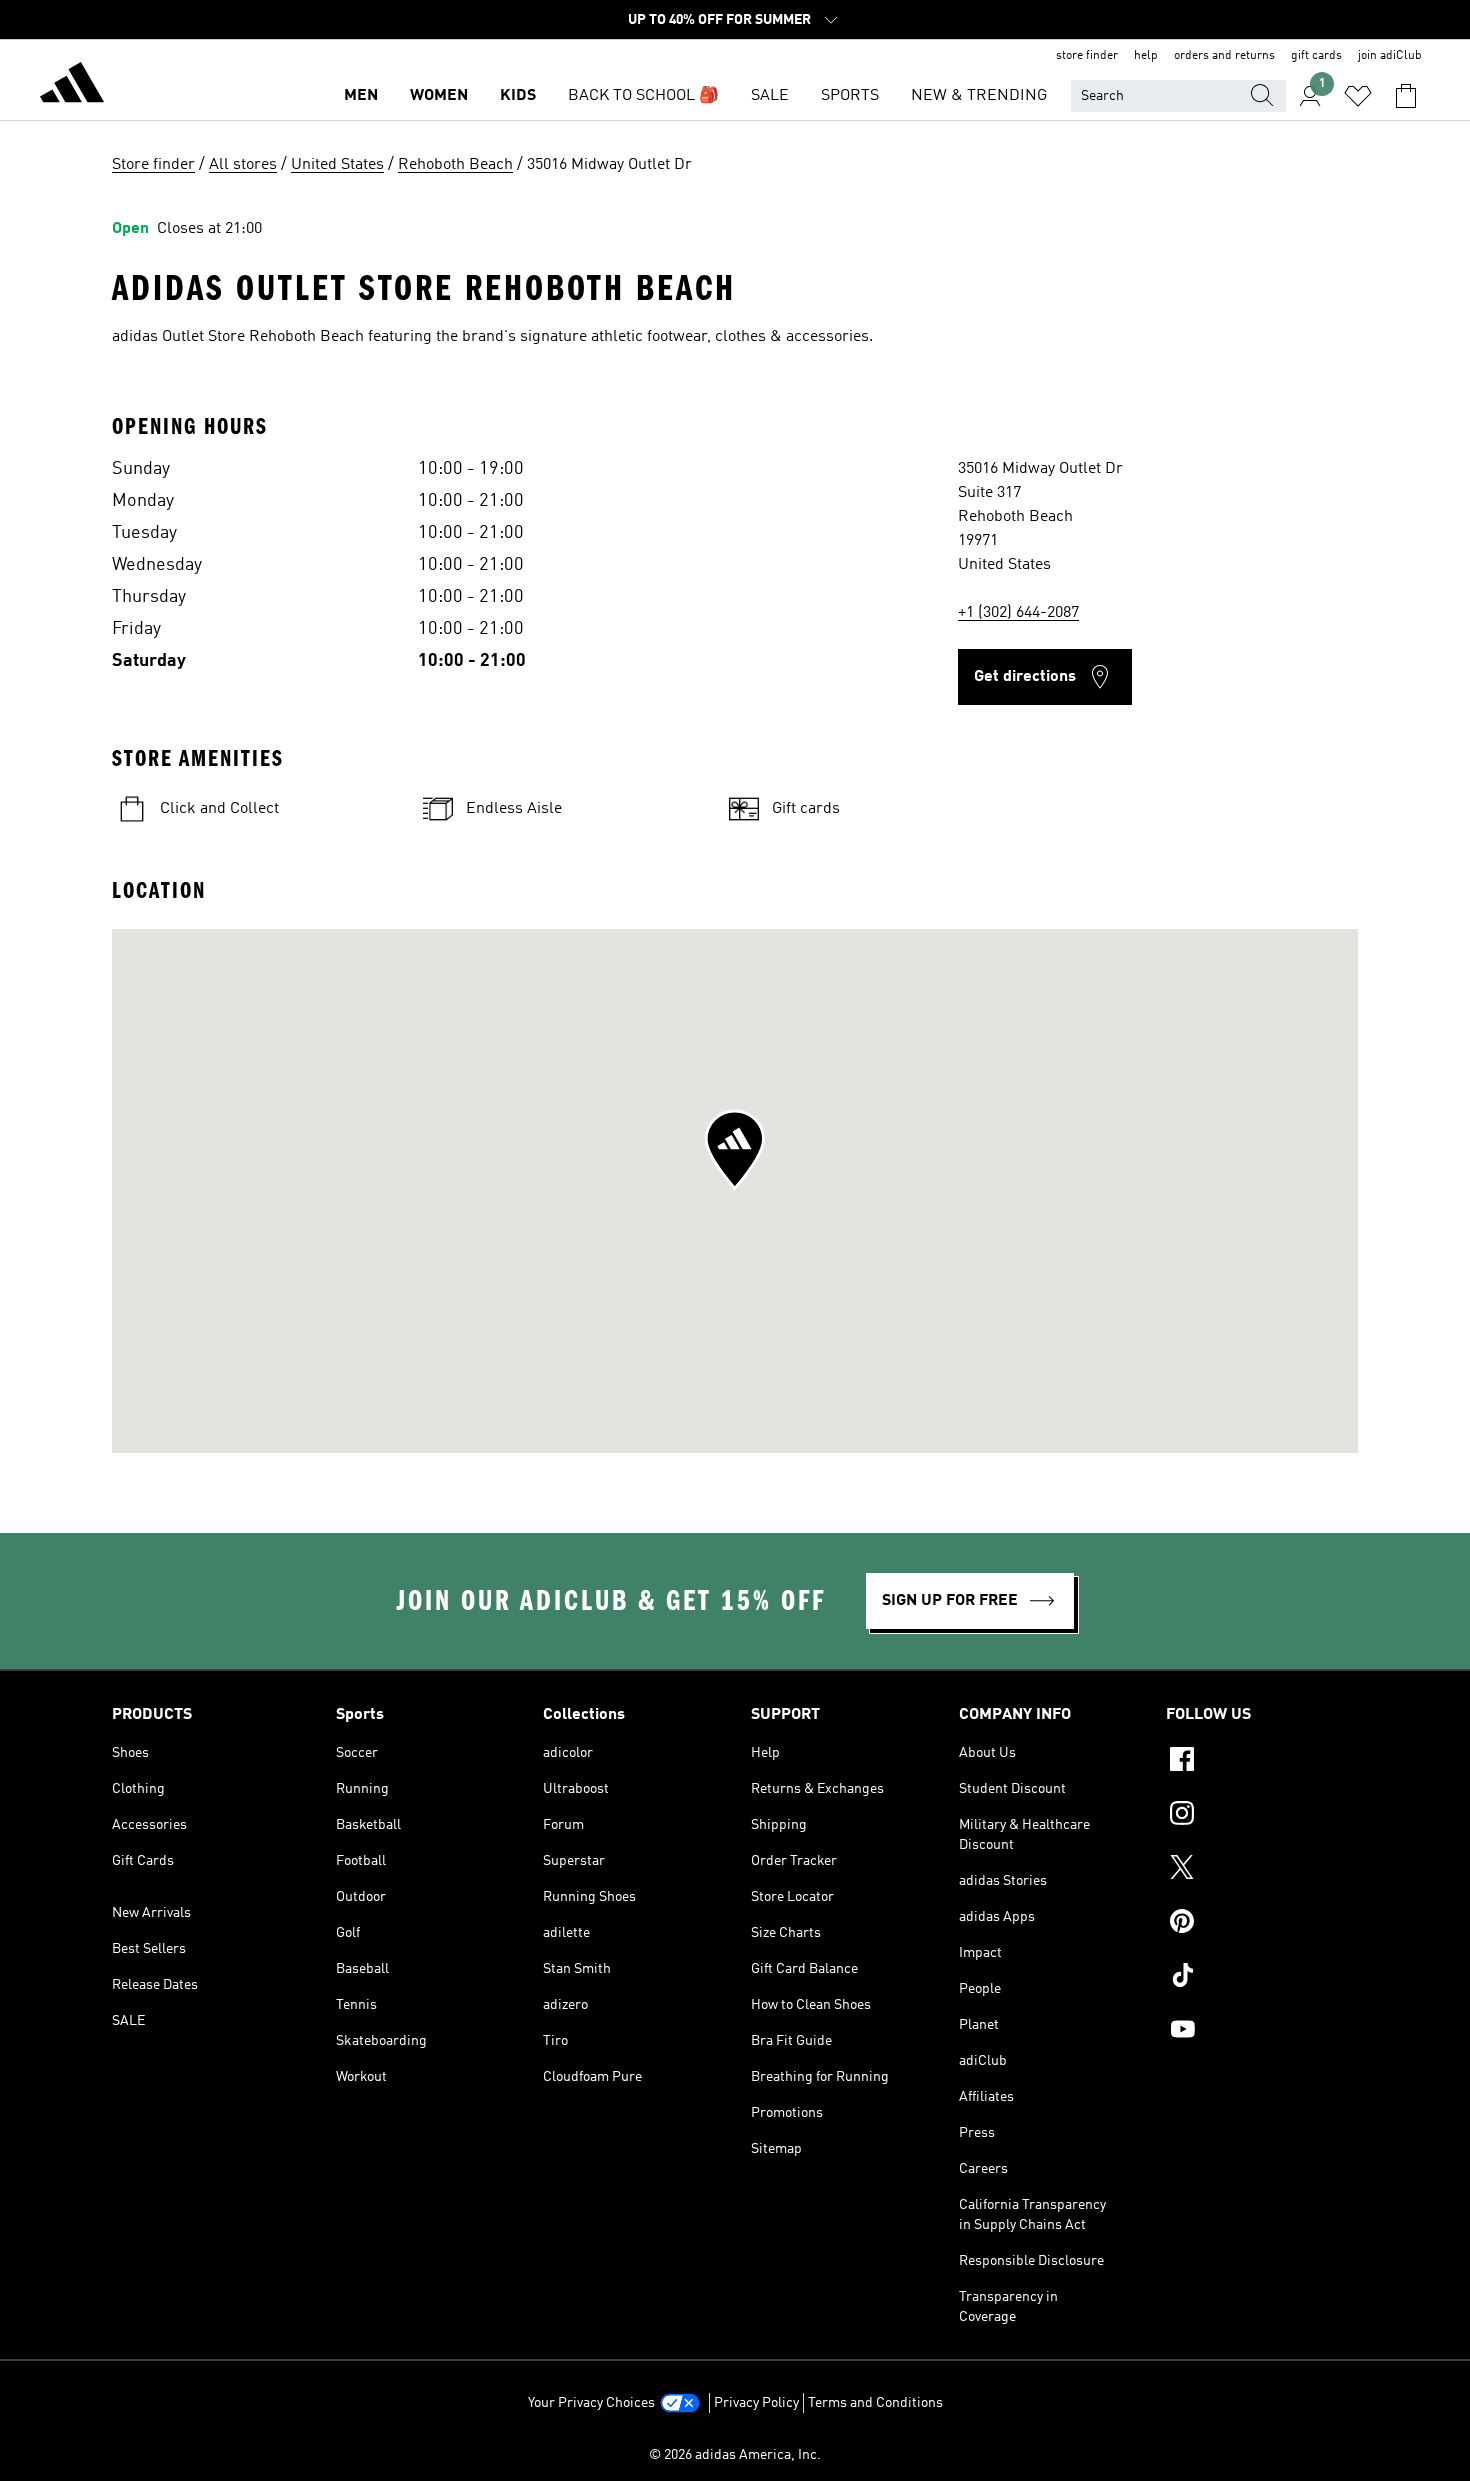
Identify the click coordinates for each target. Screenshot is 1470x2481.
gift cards (1316, 56)
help (1146, 56)
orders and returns (1224, 56)
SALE (770, 96)
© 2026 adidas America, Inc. (735, 2455)
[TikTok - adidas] (1262, 1978)
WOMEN (439, 96)
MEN (361, 96)
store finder (1087, 56)
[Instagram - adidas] (1262, 1816)
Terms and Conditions (875, 2403)
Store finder (153, 165)
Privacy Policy (756, 2403)
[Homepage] (72, 86)
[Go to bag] (1406, 96)
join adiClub (1390, 56)
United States (337, 165)
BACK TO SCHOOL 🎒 (643, 96)
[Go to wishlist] (1358, 96)
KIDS (518, 96)
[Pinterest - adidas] (1262, 1924)
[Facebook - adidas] (1262, 1762)
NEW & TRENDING (979, 96)
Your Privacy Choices (591, 2403)
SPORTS (850, 96)
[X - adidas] (1262, 1870)
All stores (243, 165)
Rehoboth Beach (455, 165)
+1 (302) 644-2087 (1018, 613)
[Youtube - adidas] (1262, 2032)
